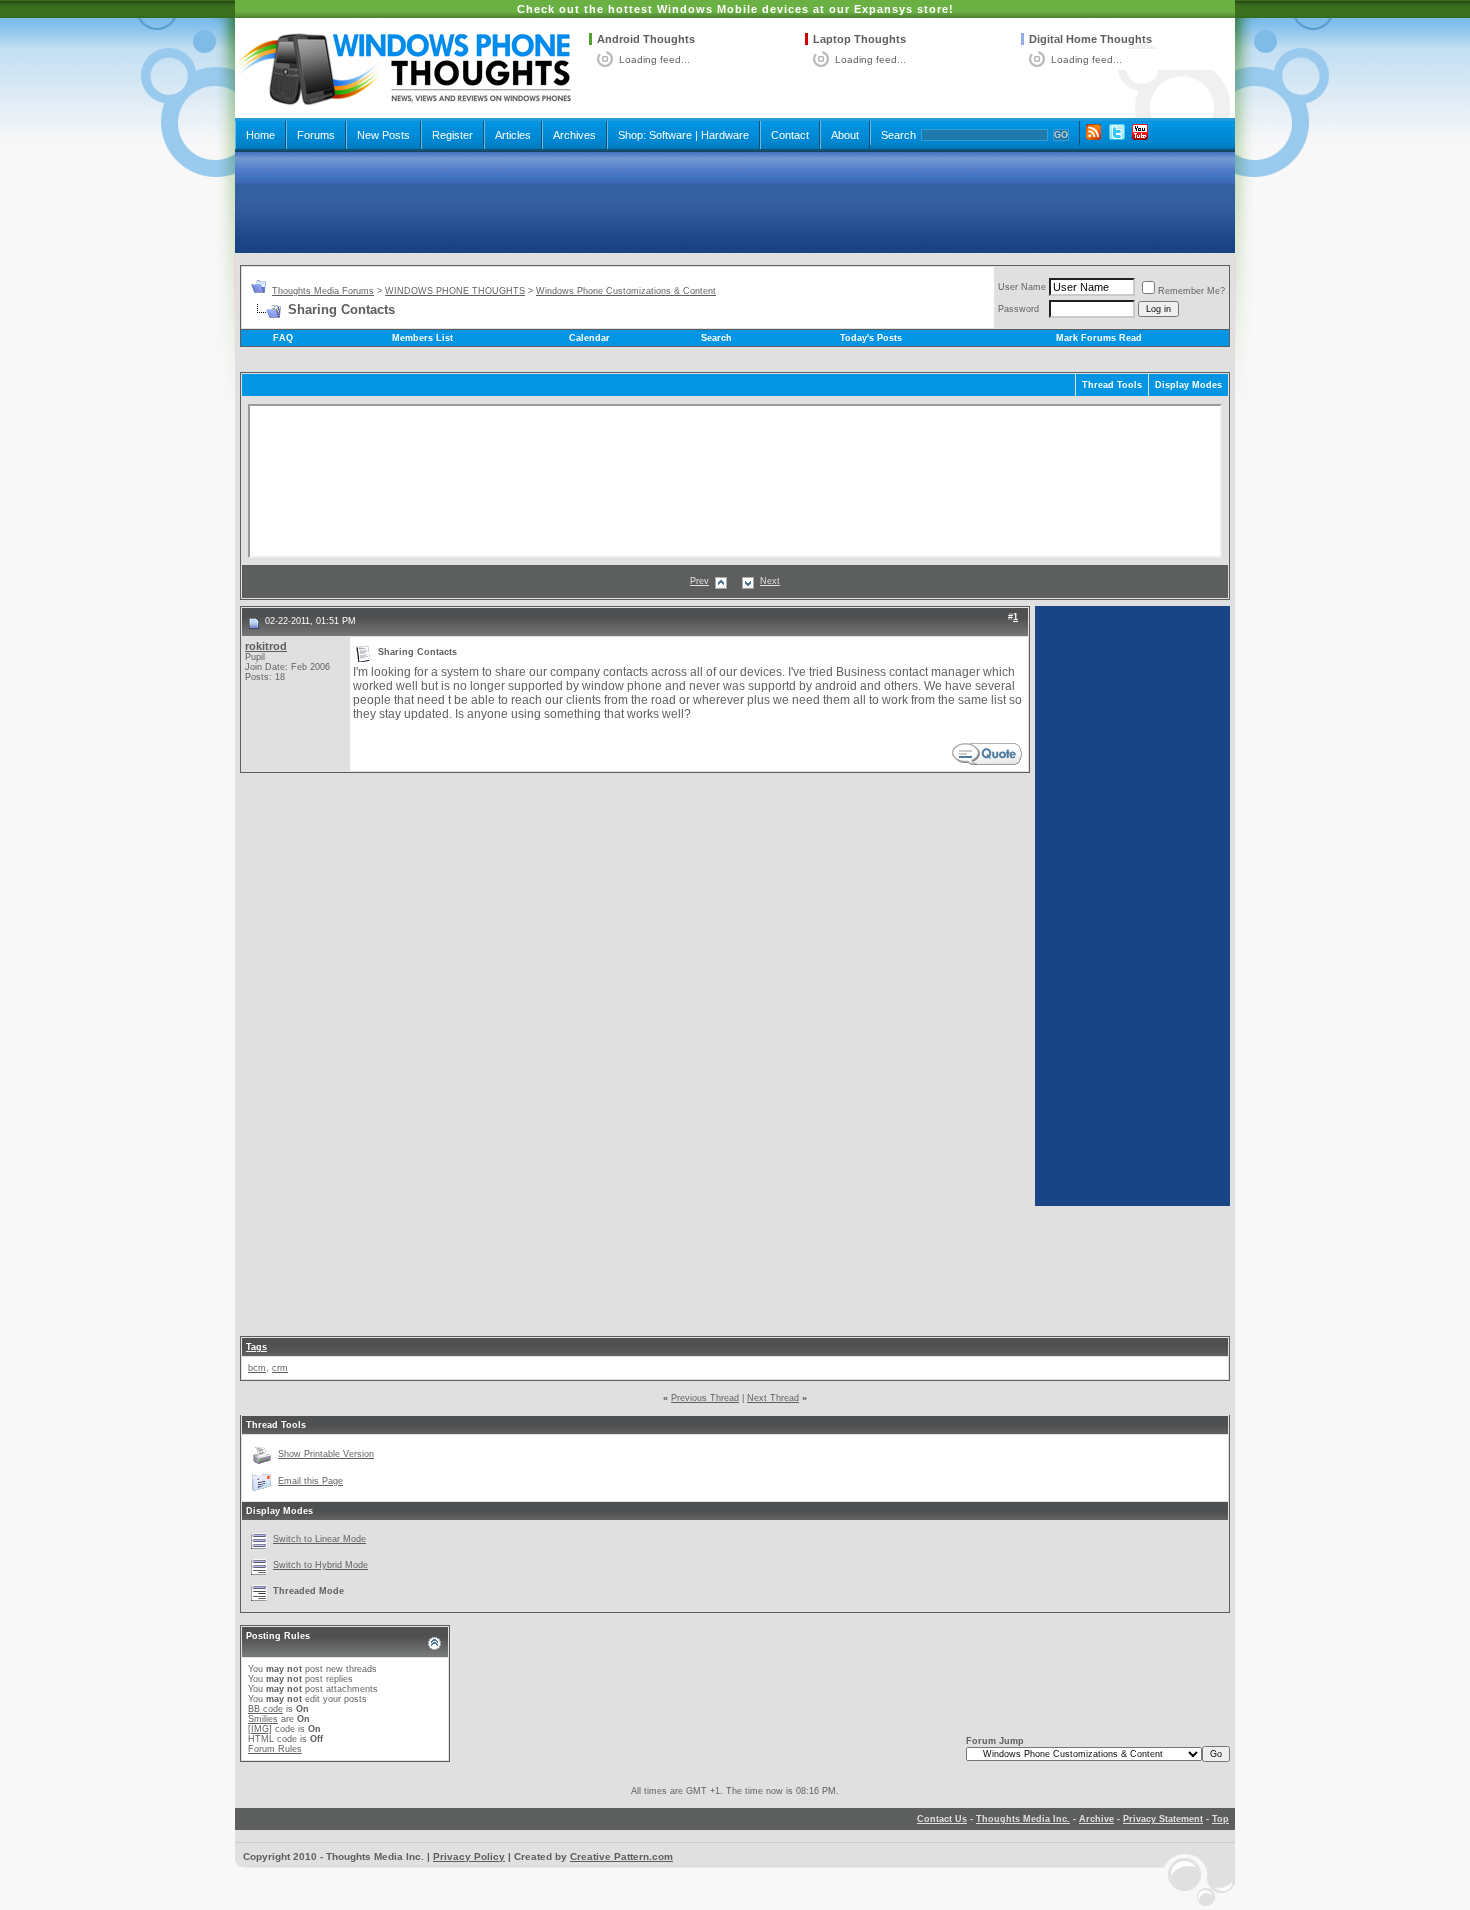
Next (770, 581)
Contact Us (942, 1819)
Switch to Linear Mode (319, 1539)
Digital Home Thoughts (1090, 39)
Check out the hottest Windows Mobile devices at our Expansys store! (735, 9)
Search (898, 135)
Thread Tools (1112, 385)
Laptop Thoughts (859, 39)
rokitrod (266, 646)
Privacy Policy (469, 1856)
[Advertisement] (735, 202)
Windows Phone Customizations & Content (626, 291)
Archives (574, 135)
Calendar (589, 338)
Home (260, 135)
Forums (316, 135)
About (845, 135)
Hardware (725, 135)
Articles (513, 135)
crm (280, 1368)
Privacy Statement (1163, 1819)
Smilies (263, 1719)
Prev (699, 581)
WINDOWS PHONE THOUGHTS (455, 291)
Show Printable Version (326, 1454)
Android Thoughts (646, 39)
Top (1220, 1819)
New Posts (383, 135)
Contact (790, 135)
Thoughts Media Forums (323, 291)
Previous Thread (705, 1398)
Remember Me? (1191, 291)
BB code (265, 1709)
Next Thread (773, 1398)
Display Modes (1188, 385)
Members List (422, 338)
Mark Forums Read (1099, 338)
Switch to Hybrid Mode (320, 1565)
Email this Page (310, 1481)
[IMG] (260, 1729)
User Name (1022, 287)
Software (670, 135)
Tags (256, 1347)
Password (1018, 309)
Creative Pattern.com (621, 1856)
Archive (1096, 1819)
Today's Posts (871, 338)
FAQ (283, 338)
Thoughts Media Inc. (1023, 1819)
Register (452, 135)
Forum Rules (275, 1749)
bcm (257, 1368)
